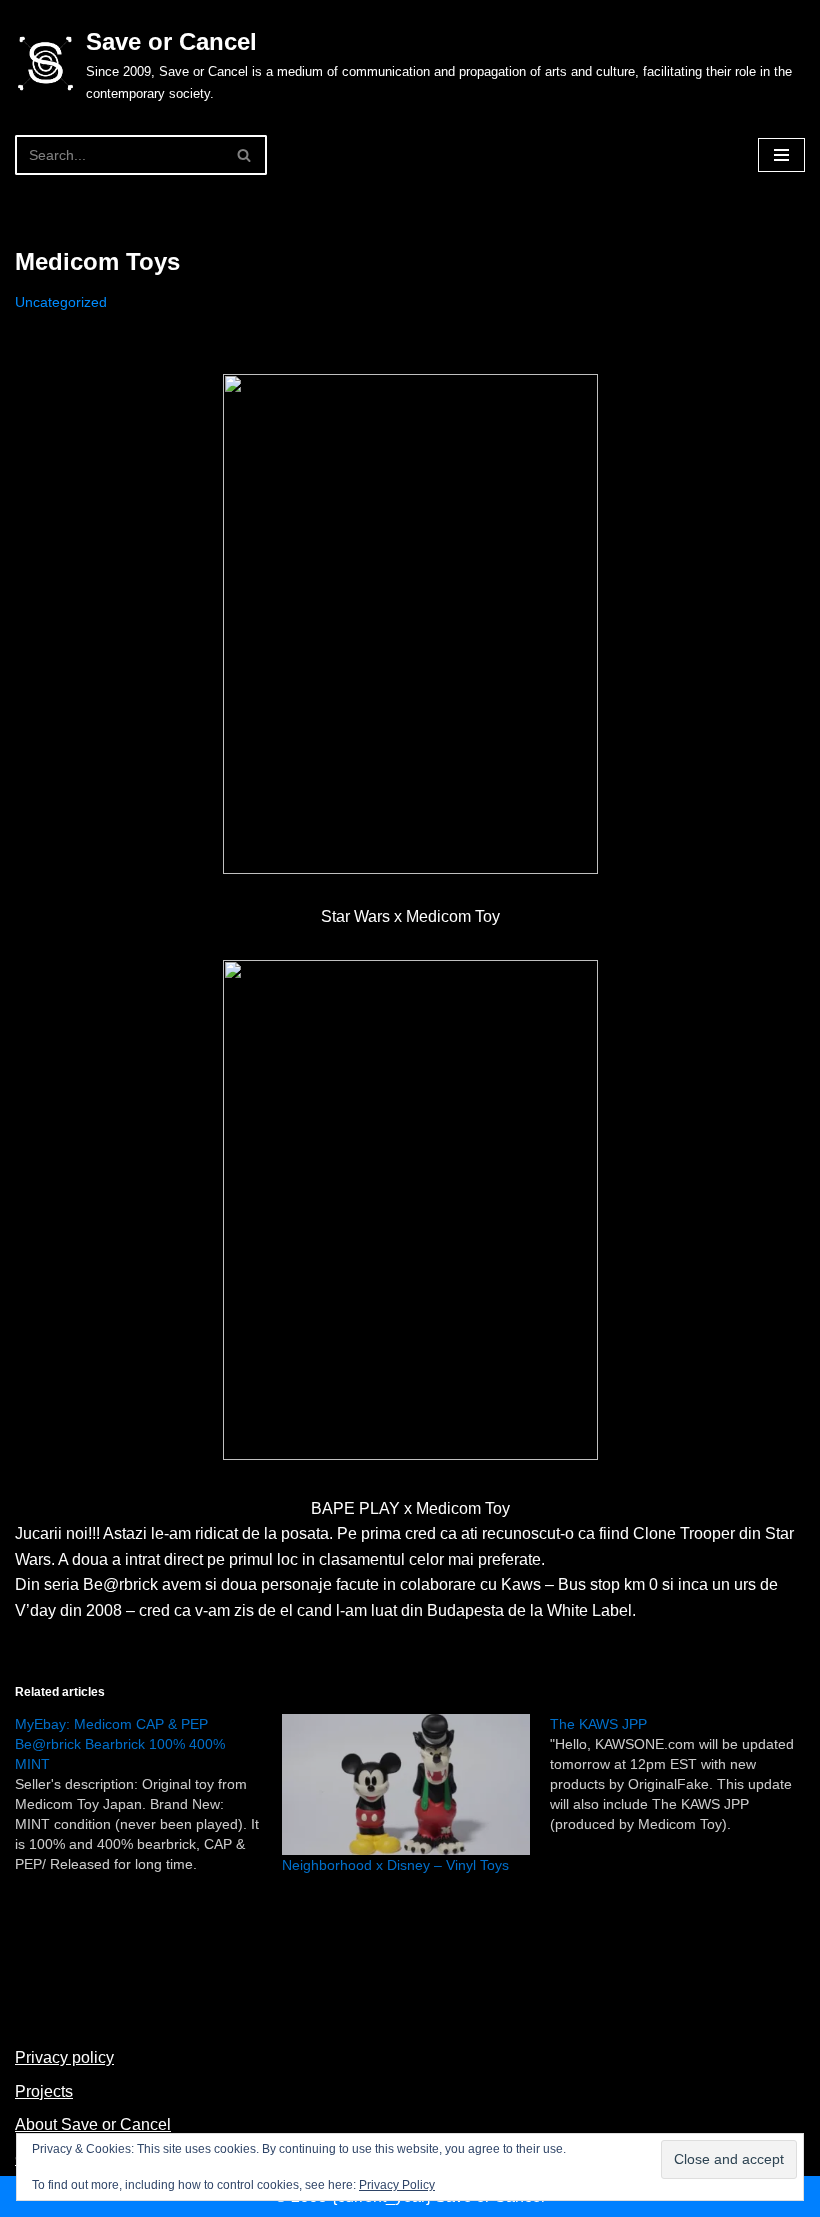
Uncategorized (61, 302)
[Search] (244, 155)
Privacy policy (64, 2057)
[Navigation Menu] (781, 155)
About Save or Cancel (93, 2124)
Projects (44, 2091)
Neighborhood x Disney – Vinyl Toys (395, 1865)
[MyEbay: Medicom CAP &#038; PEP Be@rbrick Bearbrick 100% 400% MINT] (148, 1794)
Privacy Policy (397, 2185)
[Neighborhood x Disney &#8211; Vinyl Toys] (405, 1784)
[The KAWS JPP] (683, 1774)
